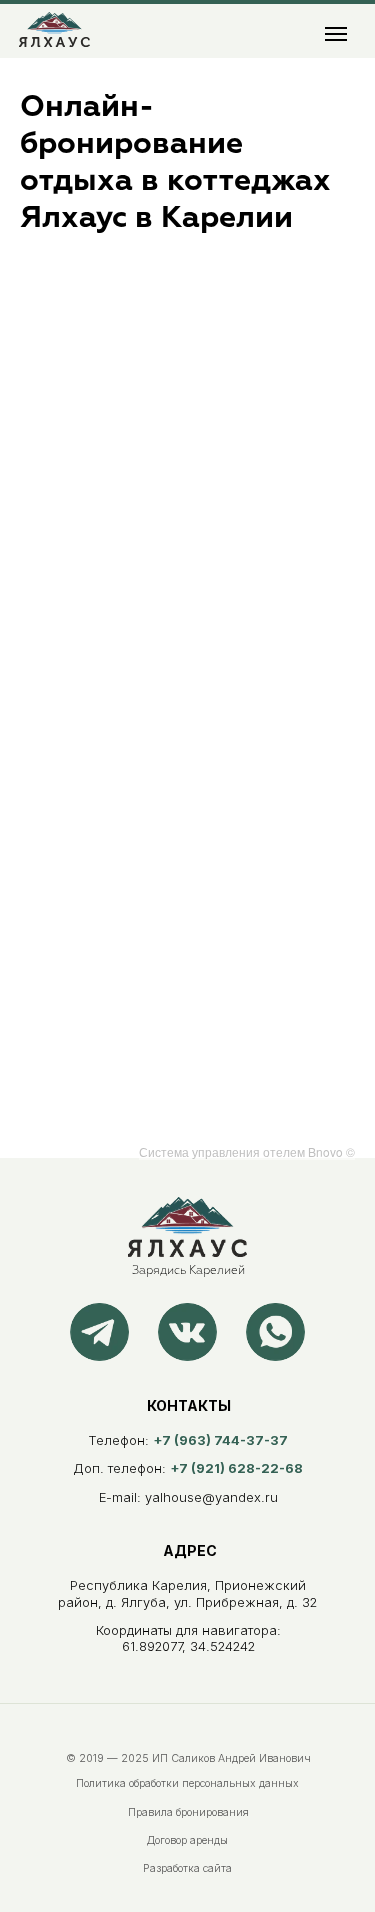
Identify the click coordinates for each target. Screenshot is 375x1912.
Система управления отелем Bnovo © (247, 1151)
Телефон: (188, 1440)
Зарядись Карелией (188, 1271)
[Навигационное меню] (336, 34)
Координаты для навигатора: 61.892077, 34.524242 (188, 1638)
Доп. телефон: (188, 1468)
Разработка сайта (187, 1868)
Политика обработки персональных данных (187, 1783)
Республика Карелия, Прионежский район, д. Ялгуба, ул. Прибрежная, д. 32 (187, 1593)
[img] (54, 29)
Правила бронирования (188, 1812)
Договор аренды (187, 1840)
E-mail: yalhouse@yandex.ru (188, 1497)
